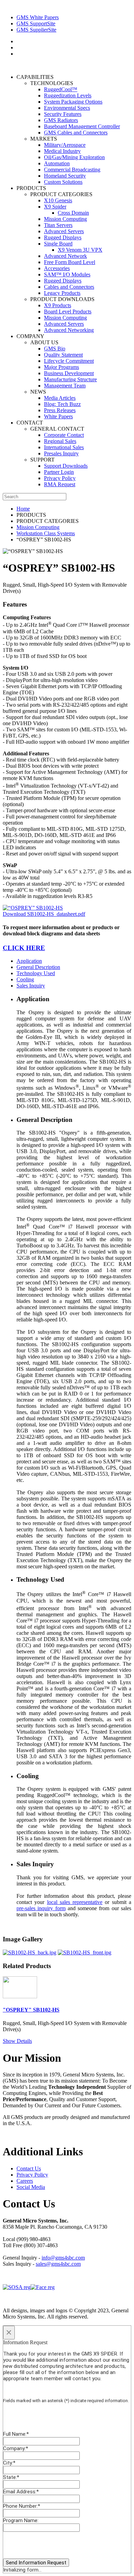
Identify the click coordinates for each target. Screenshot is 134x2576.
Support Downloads (66, 466)
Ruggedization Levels (68, 95)
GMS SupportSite (36, 23)
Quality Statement (63, 355)
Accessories (57, 268)
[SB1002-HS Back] (30, 1952)
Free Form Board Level (70, 262)
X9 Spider (55, 207)
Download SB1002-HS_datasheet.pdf (44, 914)
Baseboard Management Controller (82, 126)
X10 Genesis (58, 200)
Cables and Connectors (69, 287)
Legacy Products (62, 293)
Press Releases (60, 410)
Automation (57, 163)
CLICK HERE (24, 948)
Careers (25, 2181)
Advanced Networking (69, 330)
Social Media (31, 2187)
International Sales (64, 447)
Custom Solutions (63, 182)
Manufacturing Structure (70, 379)
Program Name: (21, 2520)
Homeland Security (65, 176)
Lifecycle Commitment (69, 361)
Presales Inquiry (61, 453)
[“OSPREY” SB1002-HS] (33, 908)
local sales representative (75, 1902)
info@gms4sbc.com (63, 2258)
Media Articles (60, 398)
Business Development (69, 373)
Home (23, 509)
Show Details (17, 2041)
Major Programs (62, 367)
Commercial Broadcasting (72, 170)
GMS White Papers (38, 17)
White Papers (58, 416)
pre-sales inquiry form (41, 1908)
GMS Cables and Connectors (76, 133)
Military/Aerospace (65, 145)
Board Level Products (68, 311)
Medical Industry (62, 151)
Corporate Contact (64, 435)
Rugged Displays (63, 237)
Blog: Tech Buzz (62, 404)
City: (9, 2463)
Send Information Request (36, 2563)
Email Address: (21, 2492)
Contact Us (29, 2168)
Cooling (25, 979)
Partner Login (59, 472)
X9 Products (58, 305)
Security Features (63, 114)
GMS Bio (55, 349)
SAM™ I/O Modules (67, 274)
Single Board (58, 244)
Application (29, 961)
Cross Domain (73, 213)
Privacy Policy (60, 478)
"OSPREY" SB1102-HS (31, 2010)
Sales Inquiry (31, 986)
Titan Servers (58, 225)
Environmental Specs (67, 108)
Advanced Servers (64, 231)
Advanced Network (65, 256)
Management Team (65, 386)
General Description (38, 967)
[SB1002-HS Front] (85, 1952)
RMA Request (60, 484)
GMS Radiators (61, 120)
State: (11, 2477)
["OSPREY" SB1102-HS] (20, 1996)
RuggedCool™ (61, 89)
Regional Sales (60, 441)
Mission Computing (65, 219)
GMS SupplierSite (36, 30)
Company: (16, 2448)
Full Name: (16, 2434)
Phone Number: (22, 2506)
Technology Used (36, 973)
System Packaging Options (73, 102)
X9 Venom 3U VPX (80, 250)
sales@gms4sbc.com (58, 2264)
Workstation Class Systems (46, 533)
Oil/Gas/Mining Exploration (74, 157)
